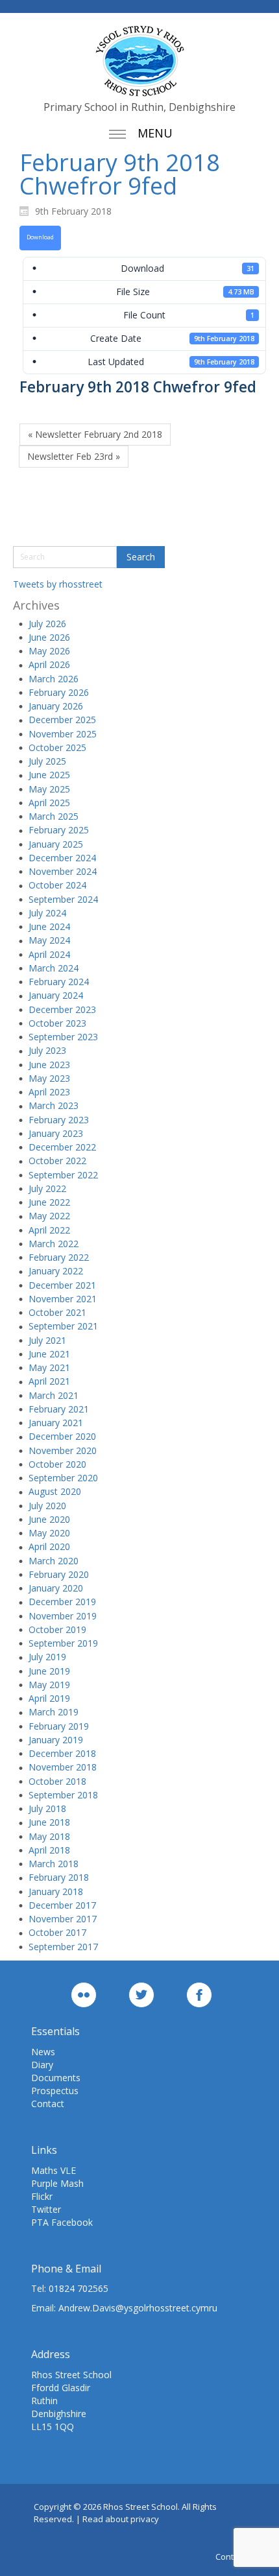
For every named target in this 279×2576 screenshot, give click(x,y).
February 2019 (59, 1726)
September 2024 (63, 899)
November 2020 (63, 1450)
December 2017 (62, 1905)
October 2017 (57, 1932)
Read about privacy (121, 2519)
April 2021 (49, 1381)
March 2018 (54, 1864)
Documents (56, 2078)
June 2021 (49, 1354)
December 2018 (62, 1753)
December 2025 (62, 720)
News (43, 2052)
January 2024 (56, 995)
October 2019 (57, 1629)
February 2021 (59, 1409)
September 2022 (63, 1175)
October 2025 (57, 747)
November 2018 (63, 1767)
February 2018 (59, 1877)
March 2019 (54, 1712)
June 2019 (49, 1671)
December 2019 (62, 1602)
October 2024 (57, 885)
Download (40, 237)
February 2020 (59, 1574)
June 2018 (49, 1822)
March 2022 (54, 1244)
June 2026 (49, 637)
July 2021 (47, 1340)
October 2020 (57, 1464)
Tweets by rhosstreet (58, 584)
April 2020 (49, 1546)
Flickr (42, 2196)
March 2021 (54, 1395)
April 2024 (49, 954)
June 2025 (49, 775)
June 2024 (49, 926)
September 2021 (63, 1326)
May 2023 (49, 1078)
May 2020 (49, 1533)
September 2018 (63, 1795)
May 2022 (49, 1216)
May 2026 (49, 651)
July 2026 (47, 624)
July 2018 (47, 1808)
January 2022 (56, 1271)
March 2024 (54, 968)
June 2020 (49, 1519)
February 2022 (59, 1257)
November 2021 (63, 1299)
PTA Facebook (62, 2222)
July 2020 (47, 1506)
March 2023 (54, 1105)
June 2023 (49, 1065)
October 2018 (57, 1781)
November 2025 (63, 734)
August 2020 (55, 1491)
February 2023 (59, 1120)
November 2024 (63, 871)
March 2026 (54, 679)
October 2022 (57, 1161)
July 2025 (47, 761)
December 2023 (62, 1009)
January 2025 (56, 844)
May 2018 (49, 1836)
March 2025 (54, 816)
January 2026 (56, 706)
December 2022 (62, 1147)
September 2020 (63, 1478)
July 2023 (47, 1050)
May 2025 (49, 789)
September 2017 (63, 1947)
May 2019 (49, 1685)
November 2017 (63, 1919)
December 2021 (62, 1285)
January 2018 (56, 1891)
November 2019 (63, 1616)
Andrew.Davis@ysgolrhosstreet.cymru (138, 2308)
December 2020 (62, 1436)
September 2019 (63, 1643)
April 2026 (49, 664)
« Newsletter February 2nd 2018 (95, 434)
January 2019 (56, 1740)
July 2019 (47, 1657)
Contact (48, 2104)
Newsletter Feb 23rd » (74, 456)
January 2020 (56, 1588)
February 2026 (59, 692)
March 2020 (54, 1561)
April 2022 (49, 1230)
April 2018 (49, 1850)
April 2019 (49, 1698)
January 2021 (56, 1423)
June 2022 (49, 1202)
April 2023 (49, 1092)
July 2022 (47, 1188)
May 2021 (49, 1367)
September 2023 (63, 1037)
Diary (42, 2065)
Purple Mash (57, 2183)
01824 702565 (79, 2288)
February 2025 (59, 830)
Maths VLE (54, 2170)
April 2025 (49, 803)
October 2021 (57, 1312)
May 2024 (49, 940)
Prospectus (55, 2091)
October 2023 (57, 1023)
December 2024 (62, 858)
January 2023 (56, 1133)
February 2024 (59, 982)
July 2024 (47, 913)
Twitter (46, 2209)
